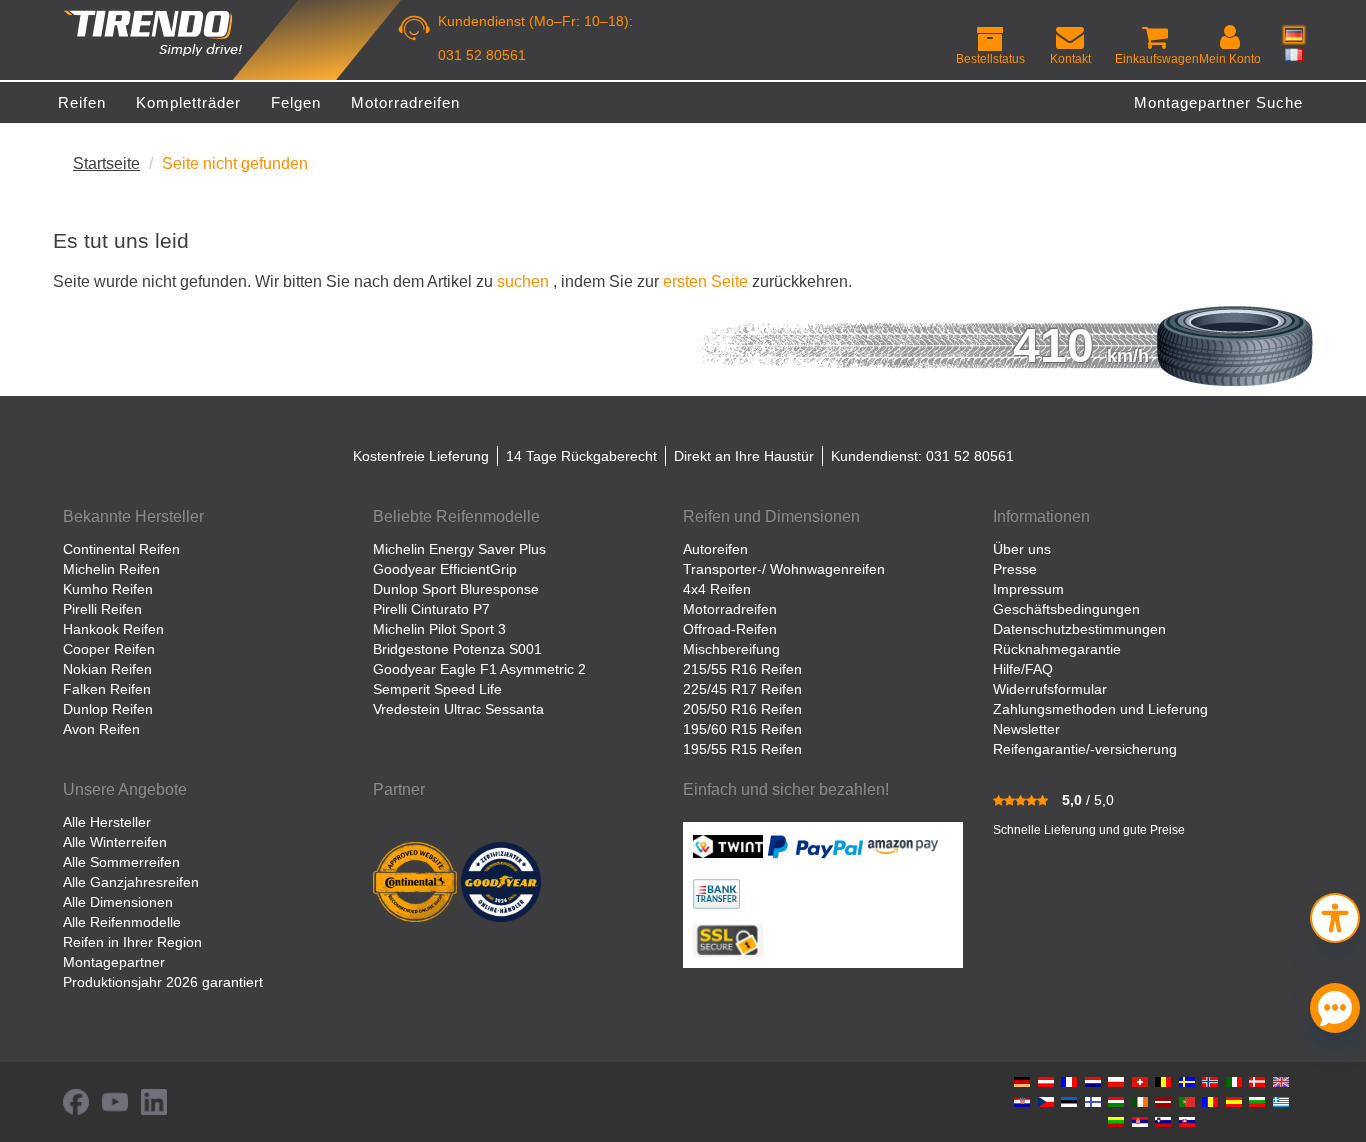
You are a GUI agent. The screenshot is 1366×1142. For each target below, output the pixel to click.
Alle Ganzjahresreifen (131, 882)
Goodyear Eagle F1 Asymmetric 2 (479, 669)
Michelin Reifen (111, 569)
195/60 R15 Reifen (742, 729)
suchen (523, 281)
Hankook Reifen (113, 629)
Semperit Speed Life (437, 689)
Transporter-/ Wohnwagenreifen (784, 569)
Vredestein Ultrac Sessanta (458, 709)
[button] (1335, 915)
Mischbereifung (731, 649)
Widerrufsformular (1050, 689)
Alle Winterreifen (115, 842)
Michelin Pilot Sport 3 (439, 629)
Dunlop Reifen (108, 709)
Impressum (1028, 589)
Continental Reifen (121, 549)
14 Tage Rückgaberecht (581, 456)
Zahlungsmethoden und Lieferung (1100, 709)
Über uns (1022, 549)
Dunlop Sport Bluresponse (456, 589)
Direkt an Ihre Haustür (744, 456)
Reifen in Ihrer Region (132, 942)
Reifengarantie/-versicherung (1085, 749)
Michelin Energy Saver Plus (459, 549)
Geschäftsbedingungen (1066, 609)
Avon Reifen (101, 729)
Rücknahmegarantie (1057, 649)
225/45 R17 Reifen (742, 689)
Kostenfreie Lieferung (421, 456)
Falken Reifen (107, 689)
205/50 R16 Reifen (742, 709)
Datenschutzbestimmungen (1079, 629)
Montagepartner (114, 962)
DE (1294, 35)
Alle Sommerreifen (121, 862)
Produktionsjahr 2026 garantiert (163, 982)
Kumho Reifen (108, 589)
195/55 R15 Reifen (742, 749)
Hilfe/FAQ (1023, 669)
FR (1294, 54)
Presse (1015, 569)
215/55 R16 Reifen (742, 669)
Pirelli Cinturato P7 (431, 609)
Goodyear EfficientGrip (445, 569)
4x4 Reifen (717, 589)
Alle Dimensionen (118, 902)
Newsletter (1026, 729)
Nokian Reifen (107, 669)
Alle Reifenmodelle (122, 922)
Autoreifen (715, 549)
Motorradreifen (730, 609)
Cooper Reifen (109, 649)
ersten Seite (705, 281)
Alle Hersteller (107, 822)
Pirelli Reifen (102, 609)
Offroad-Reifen (730, 629)
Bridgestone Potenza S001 (457, 649)
